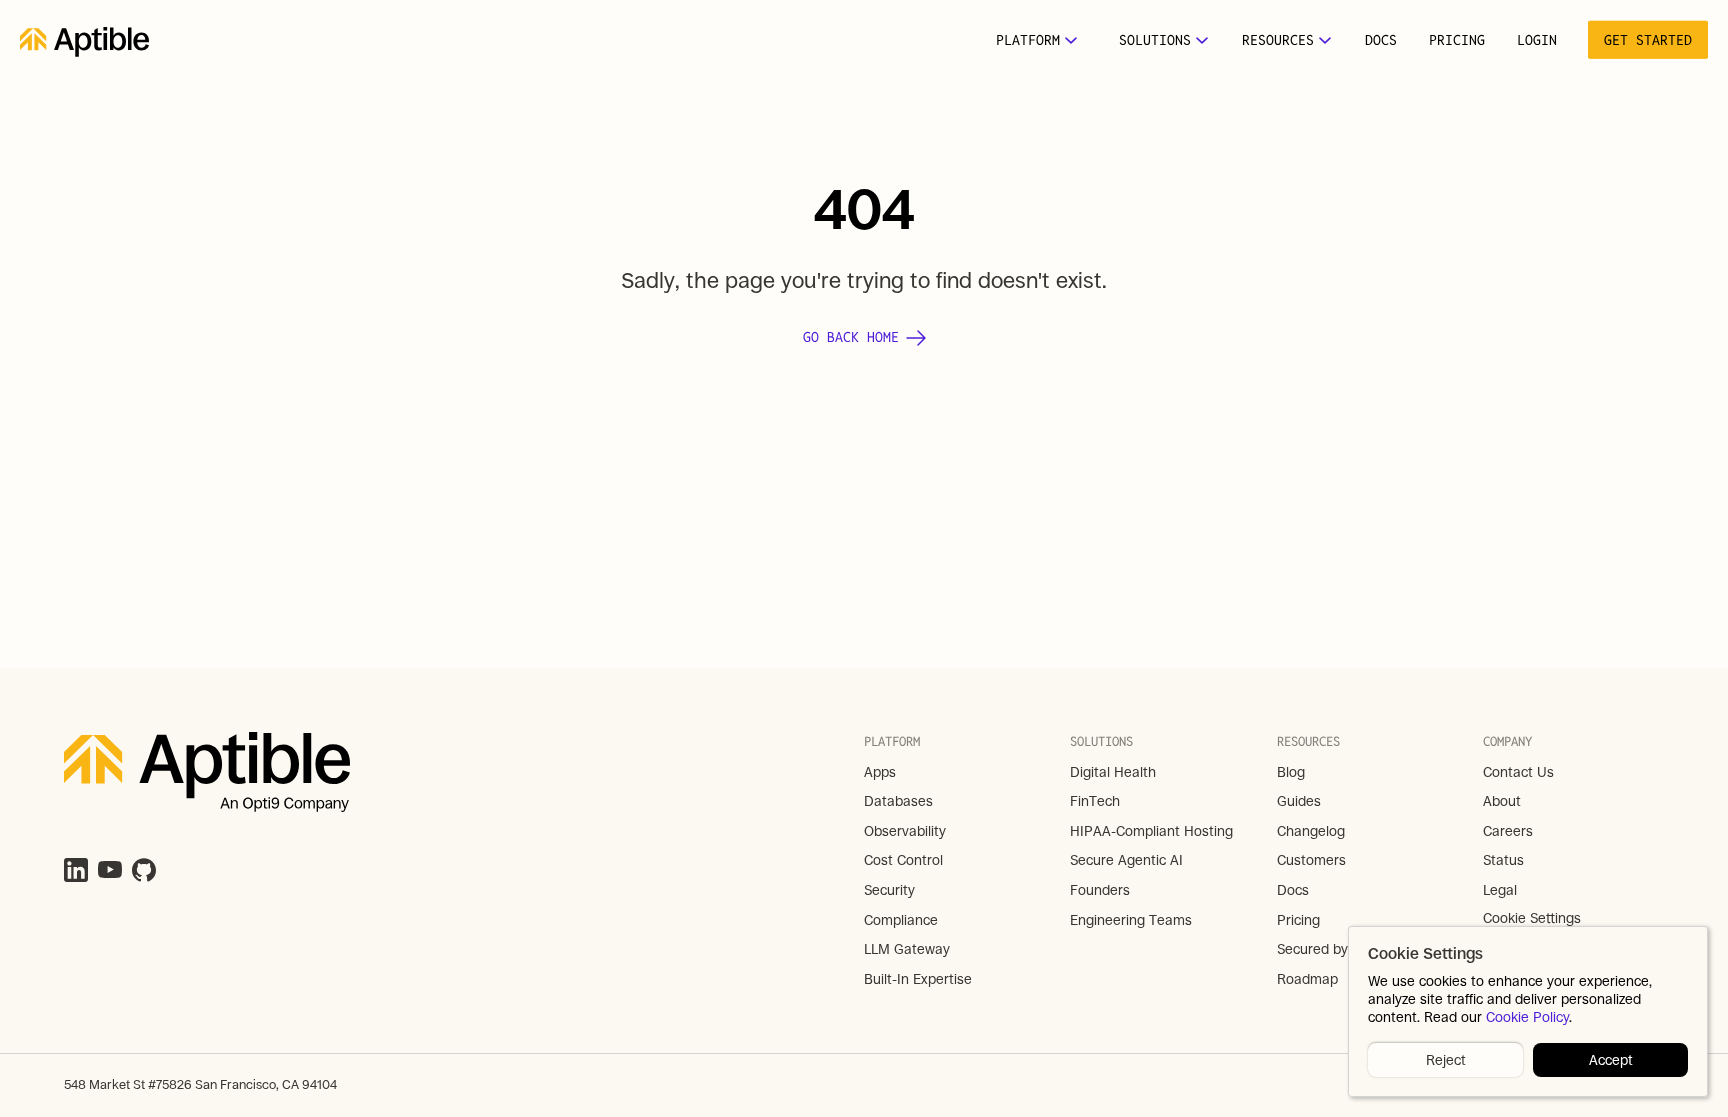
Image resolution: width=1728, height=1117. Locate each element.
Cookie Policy (1527, 1018)
